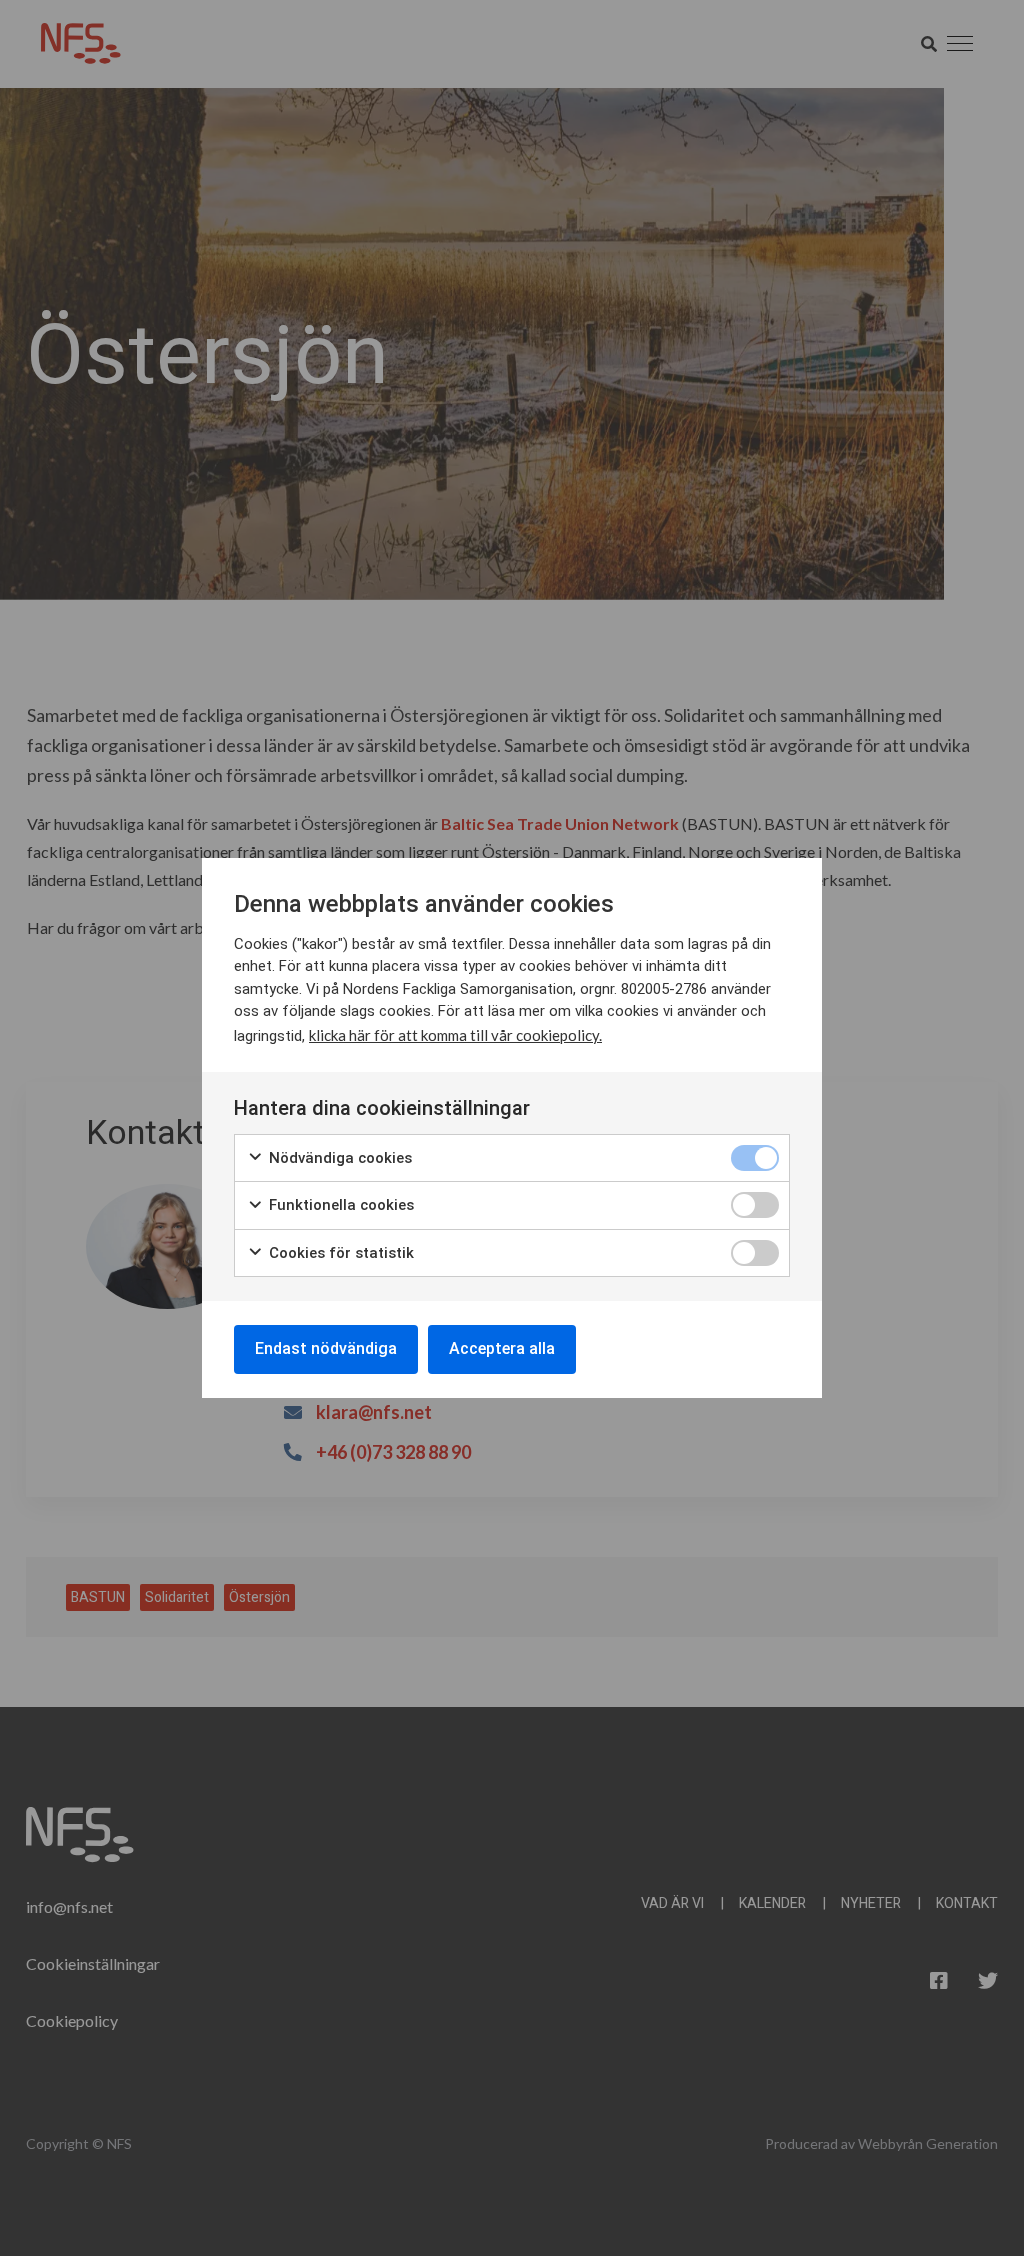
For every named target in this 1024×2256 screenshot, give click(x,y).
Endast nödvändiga (326, 1348)
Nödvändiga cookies (338, 1158)
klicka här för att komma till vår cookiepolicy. (455, 1035)
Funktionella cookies (339, 1205)
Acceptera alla (502, 1348)
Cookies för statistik (339, 1253)
